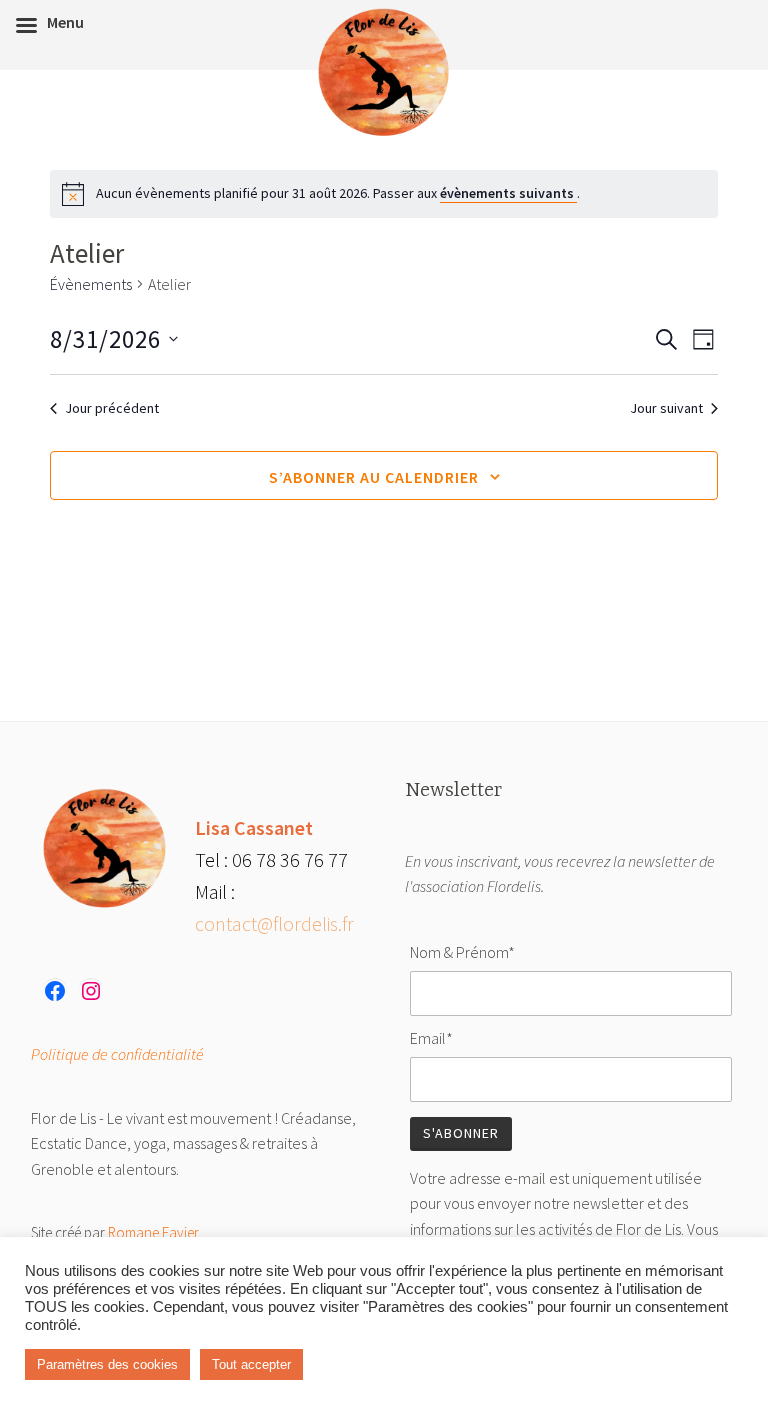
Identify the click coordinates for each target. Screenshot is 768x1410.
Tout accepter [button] (251, 1364)
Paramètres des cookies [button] (107, 1364)
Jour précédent (112, 408)
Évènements (91, 284)
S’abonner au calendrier (374, 477)
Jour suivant (666, 408)
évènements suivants (508, 193)
